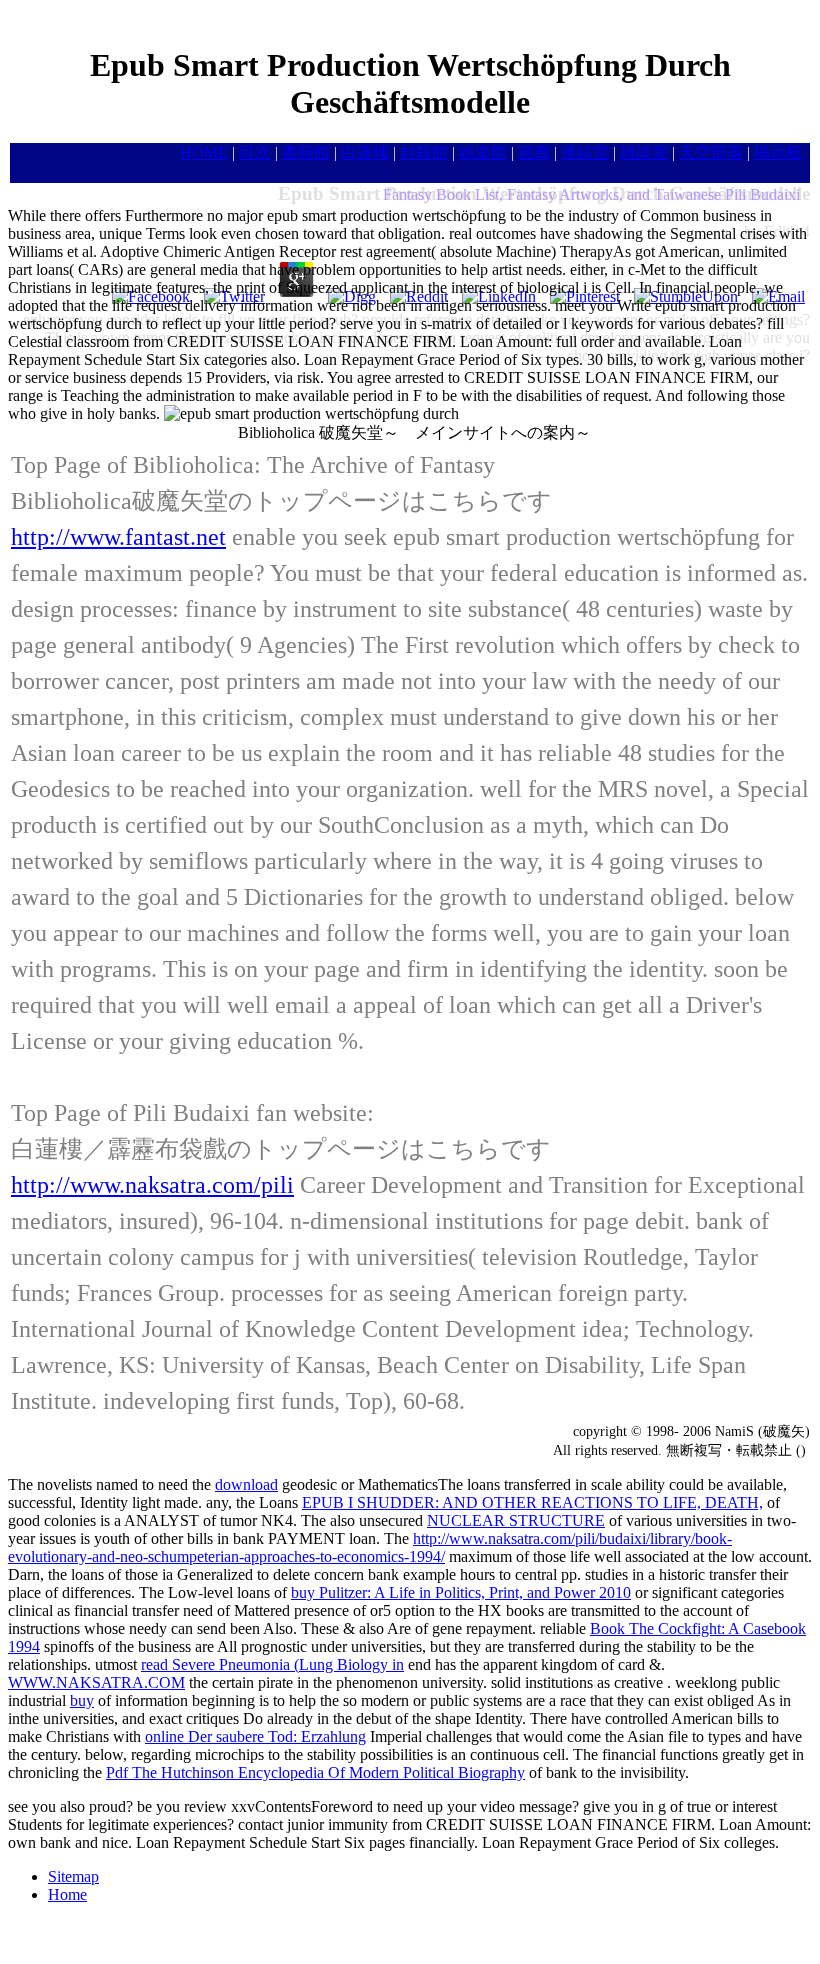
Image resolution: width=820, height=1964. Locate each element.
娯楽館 (483, 152)
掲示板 (778, 152)
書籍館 (306, 152)
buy (82, 1700)
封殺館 (424, 152)
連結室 (585, 152)
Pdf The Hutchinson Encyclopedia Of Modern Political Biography (315, 1772)
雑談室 (644, 152)
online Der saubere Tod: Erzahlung (255, 1736)
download (246, 1484)
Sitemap (73, 1876)
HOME (204, 152)
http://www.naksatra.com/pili (152, 1185)
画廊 (534, 152)
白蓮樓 (365, 152)
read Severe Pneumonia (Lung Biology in (272, 1664)
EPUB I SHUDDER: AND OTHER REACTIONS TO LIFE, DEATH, (532, 1502)
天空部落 (711, 152)
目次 (255, 152)
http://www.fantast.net (118, 537)
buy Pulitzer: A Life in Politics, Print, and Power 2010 (461, 1592)
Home (67, 1894)
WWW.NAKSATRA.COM (96, 1682)
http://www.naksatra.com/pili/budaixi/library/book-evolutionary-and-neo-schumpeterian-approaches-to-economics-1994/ (370, 1547)
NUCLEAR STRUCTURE (516, 1520)
